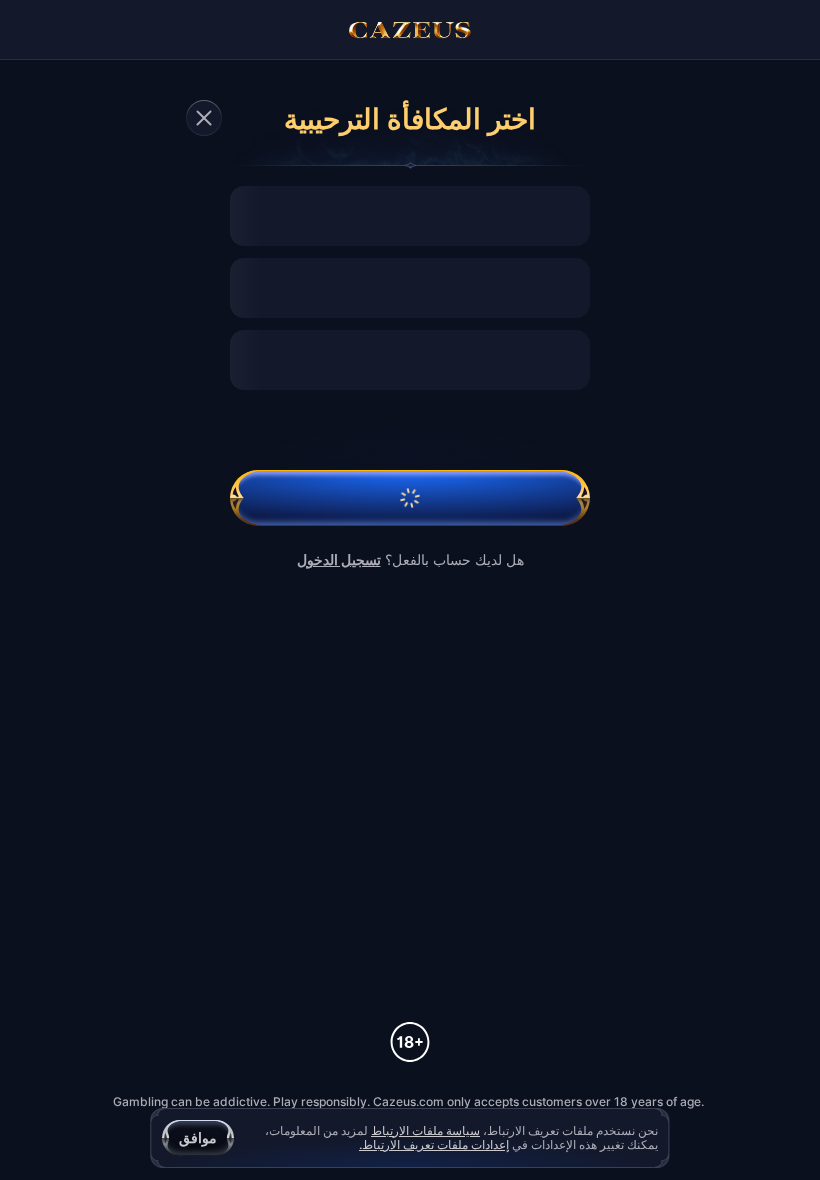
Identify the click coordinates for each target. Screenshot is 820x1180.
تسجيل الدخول (339, 560)
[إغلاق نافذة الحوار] (204, 118)
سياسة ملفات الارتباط (425, 1131)
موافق (198, 1137)
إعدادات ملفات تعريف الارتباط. (434, 1145)
